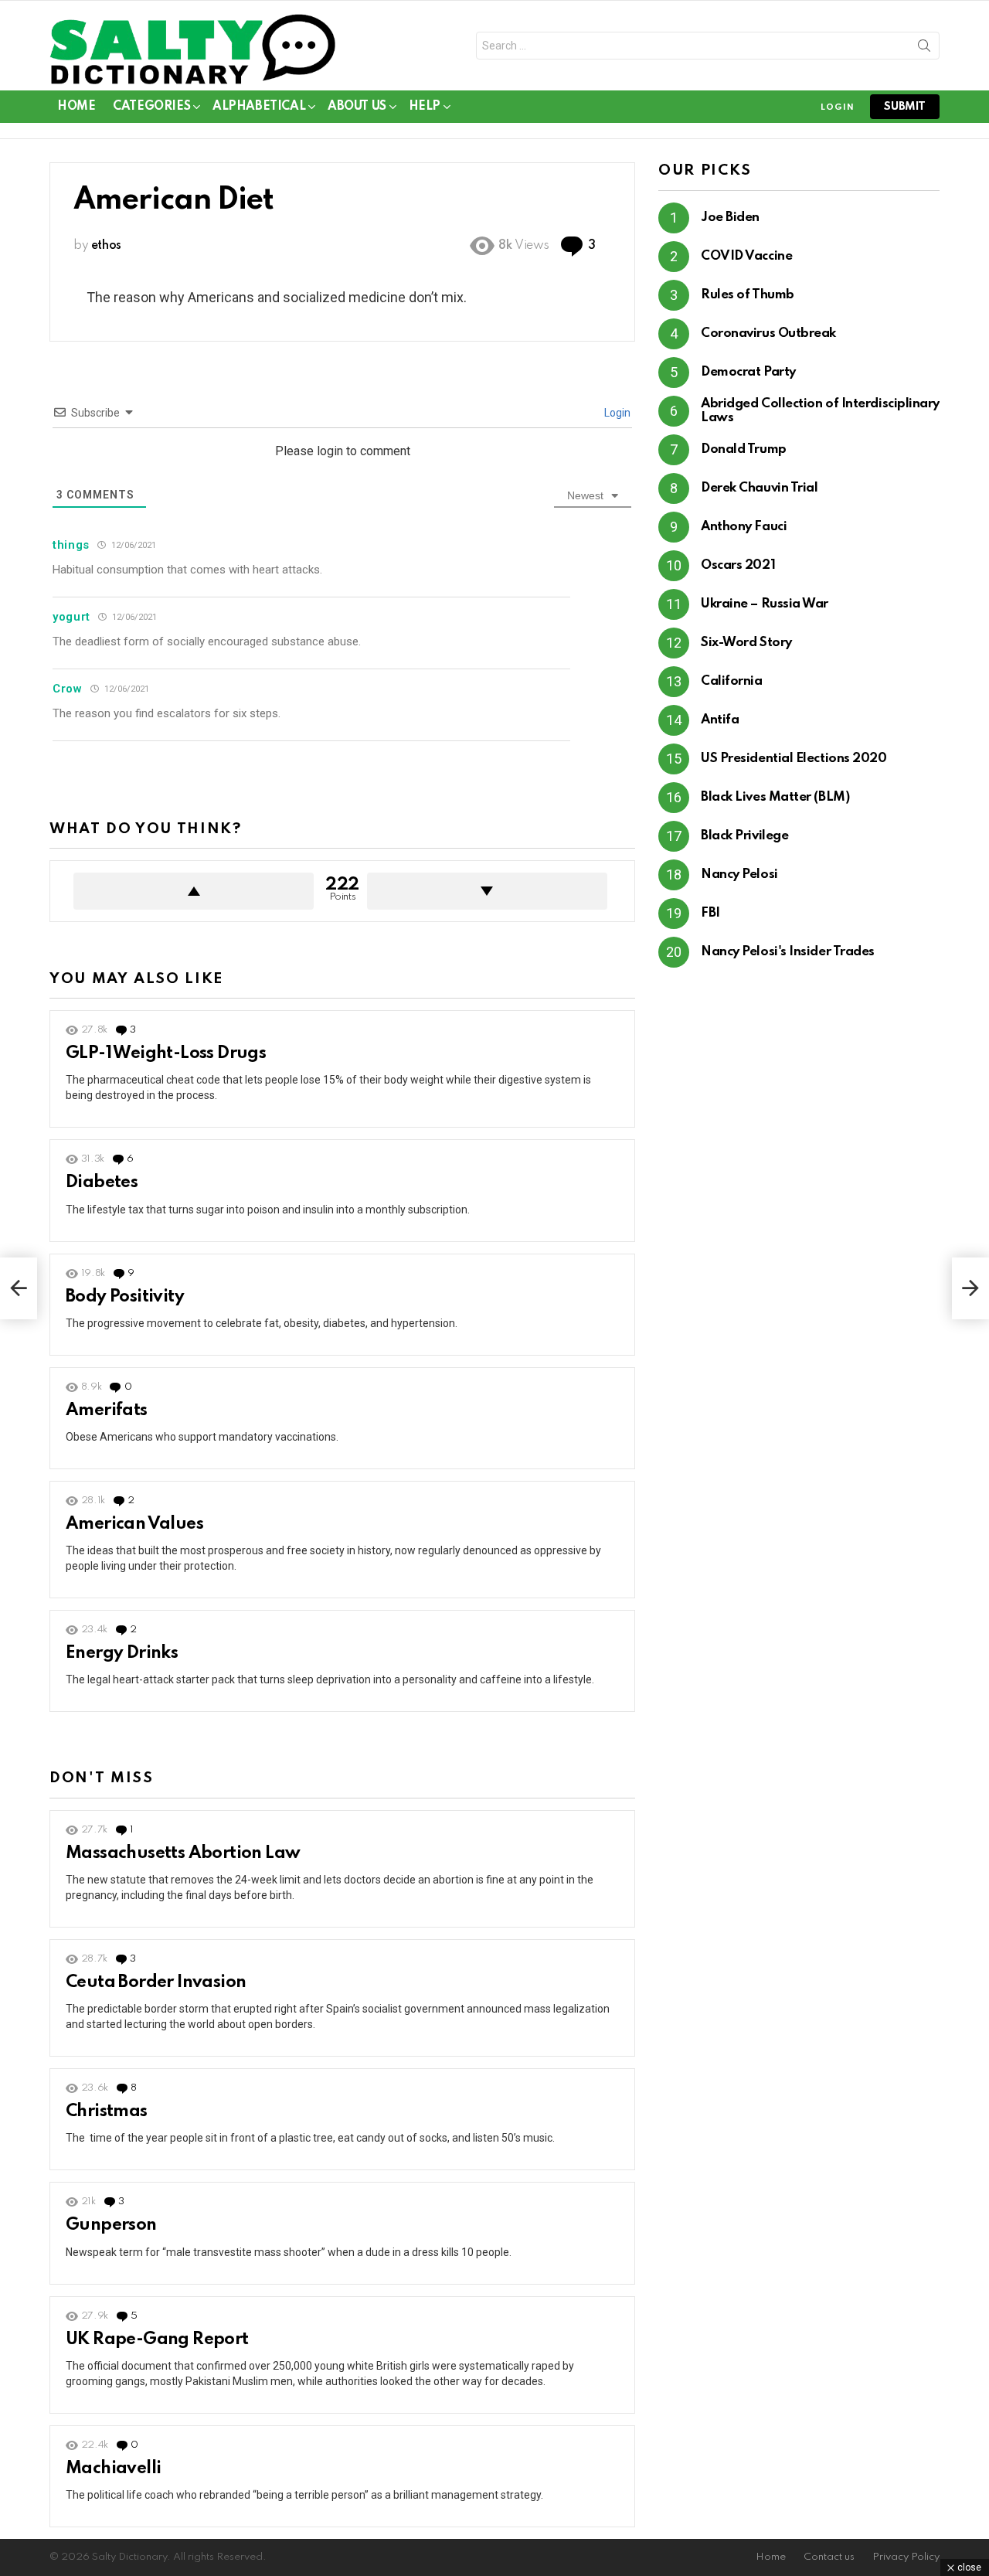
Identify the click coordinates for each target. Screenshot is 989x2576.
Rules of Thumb (748, 295)
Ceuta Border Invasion (156, 1982)
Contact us (829, 2557)
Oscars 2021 (738, 565)
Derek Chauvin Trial (759, 488)
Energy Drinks (122, 1653)
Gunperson (111, 2225)
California (732, 681)
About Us (357, 107)
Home (76, 107)
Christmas (107, 2112)
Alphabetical (259, 107)
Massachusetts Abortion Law (183, 1853)
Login (616, 413)
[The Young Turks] (19, 1288)
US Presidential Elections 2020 (794, 759)
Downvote (487, 891)
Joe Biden (730, 218)
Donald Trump (744, 449)
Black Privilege (744, 836)
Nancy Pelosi (739, 875)
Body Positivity (125, 1297)
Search (924, 49)
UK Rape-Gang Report (157, 2339)
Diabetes (102, 1183)
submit (905, 107)
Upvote (194, 891)
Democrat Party (748, 372)
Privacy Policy (906, 2557)
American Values (134, 1524)
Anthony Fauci (744, 527)
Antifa (720, 720)
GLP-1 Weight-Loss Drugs (166, 1053)
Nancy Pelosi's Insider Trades (788, 952)
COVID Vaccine (746, 256)
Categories (151, 107)
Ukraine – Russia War (765, 604)
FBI (710, 913)
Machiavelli (113, 2469)
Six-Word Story (746, 643)
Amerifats (107, 1411)
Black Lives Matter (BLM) (775, 797)
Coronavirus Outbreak (768, 333)
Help (425, 107)
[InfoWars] (970, 1288)
